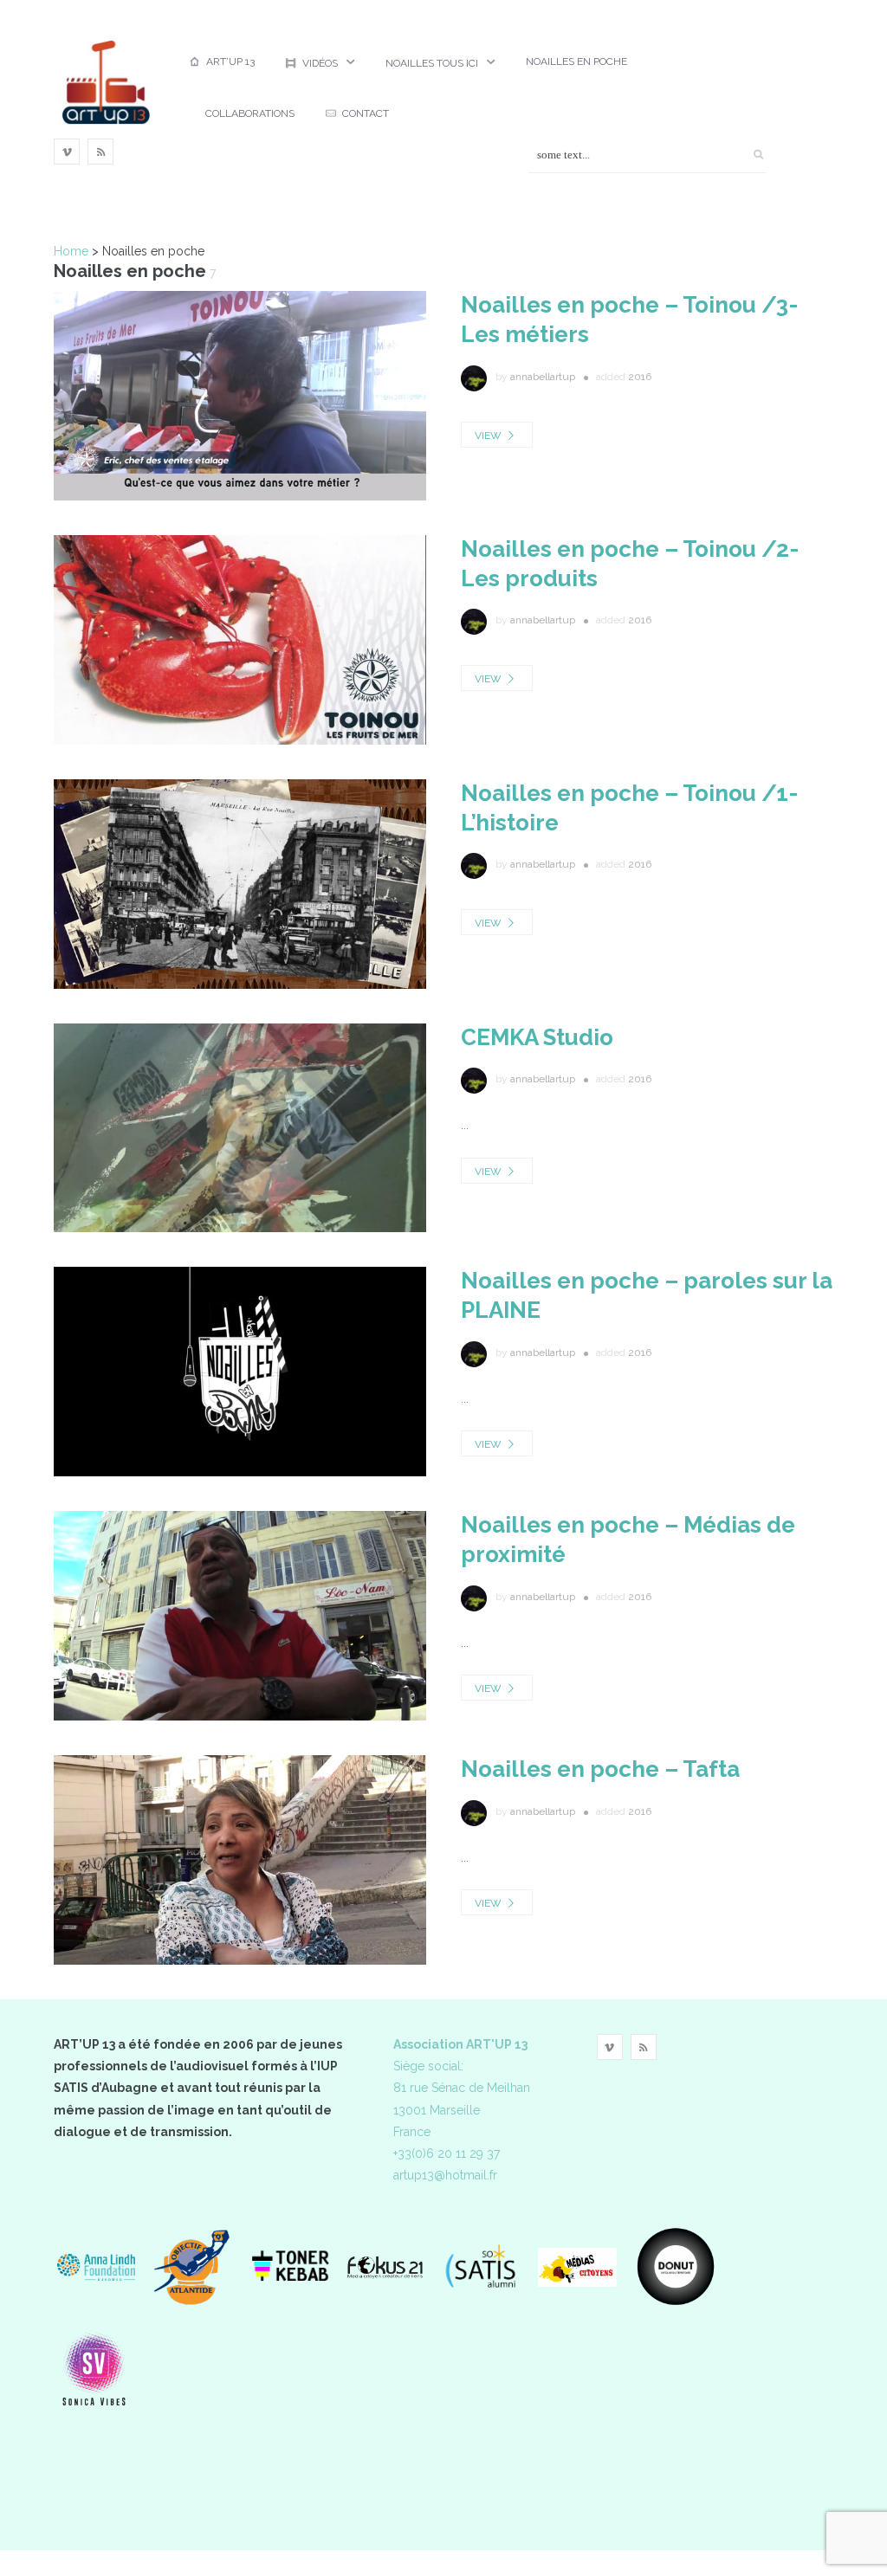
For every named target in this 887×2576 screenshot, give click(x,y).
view (489, 436)
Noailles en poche (576, 61)
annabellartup (543, 377)
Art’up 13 (230, 61)
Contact (366, 113)
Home (71, 251)
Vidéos (320, 63)
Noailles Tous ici (432, 63)
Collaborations (250, 113)
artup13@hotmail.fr (445, 2175)
